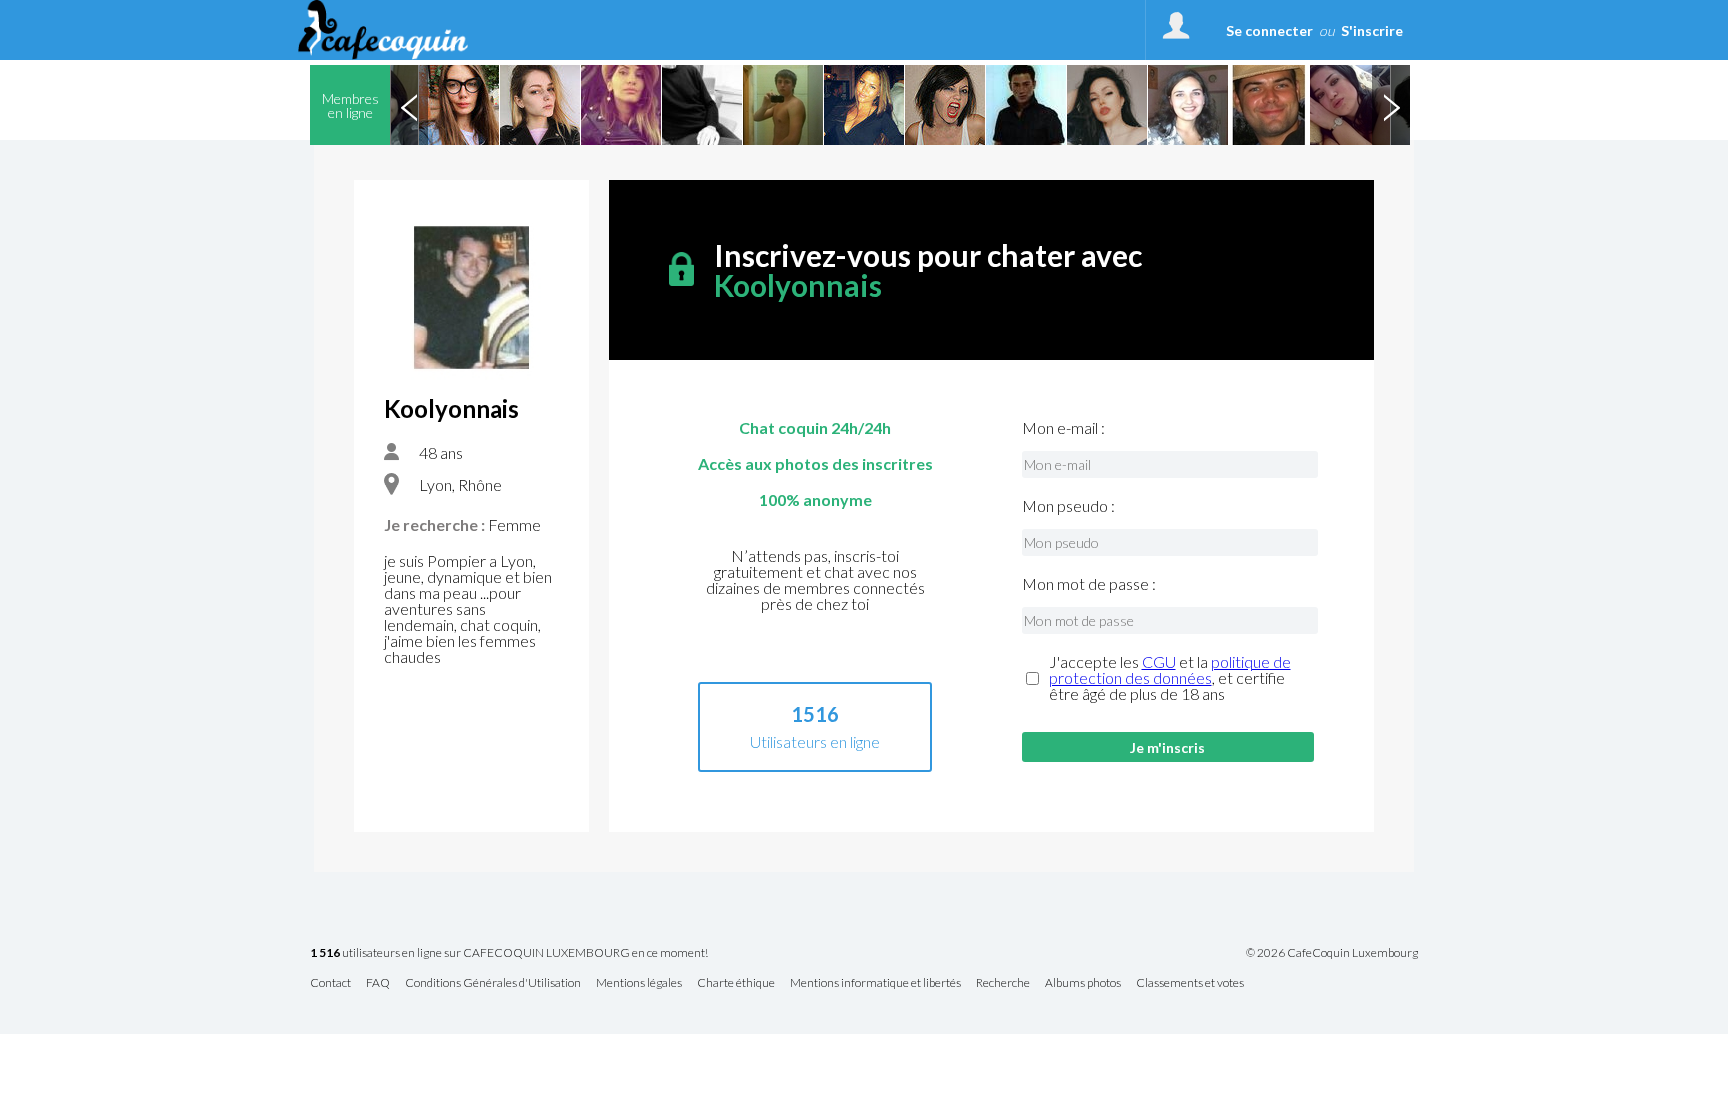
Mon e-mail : (1063, 428)
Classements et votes (1190, 983)
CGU (1159, 661)
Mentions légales (639, 983)
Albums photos (1083, 983)
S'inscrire (1372, 30)
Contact (330, 983)
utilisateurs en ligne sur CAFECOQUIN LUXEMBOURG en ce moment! (509, 953)
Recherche (1003, 983)
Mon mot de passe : (1089, 584)
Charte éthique (736, 983)
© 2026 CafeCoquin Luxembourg (1332, 953)
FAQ (378, 983)
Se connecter (1269, 30)
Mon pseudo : (1068, 506)
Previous (409, 105)
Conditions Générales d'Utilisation (493, 983)
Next (1391, 105)
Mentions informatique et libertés (875, 983)
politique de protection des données (1170, 669)
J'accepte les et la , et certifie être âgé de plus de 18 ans (1170, 678)
